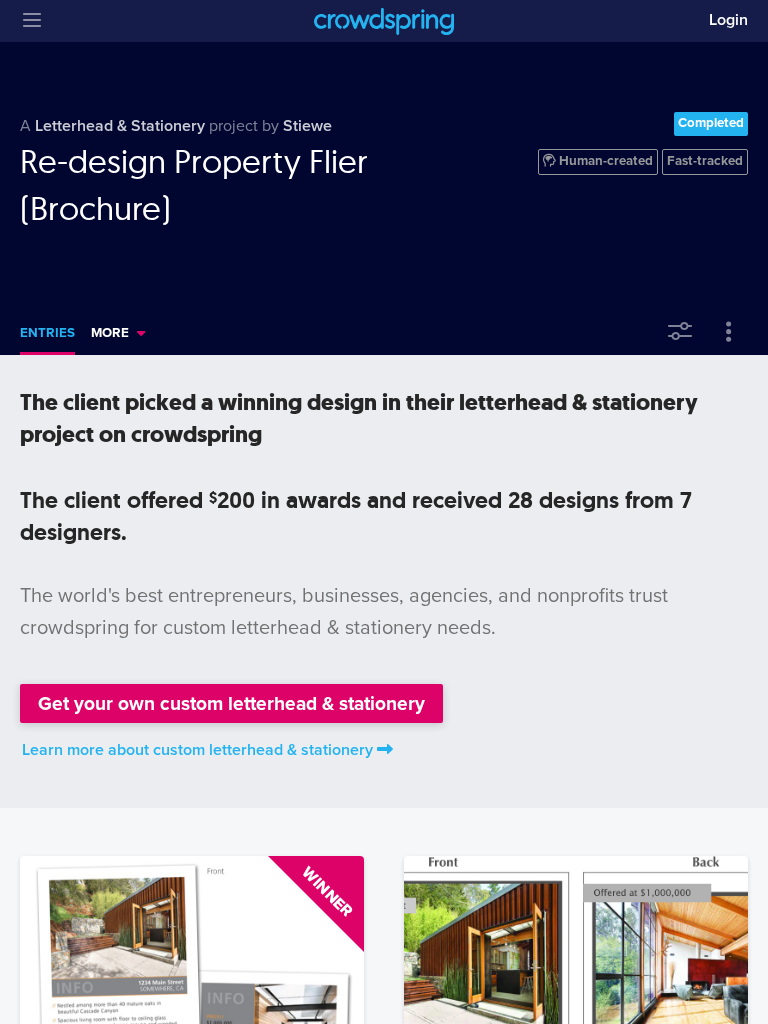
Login (728, 20)
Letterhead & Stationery (120, 126)
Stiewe (307, 126)
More (110, 333)
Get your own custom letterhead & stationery (231, 703)
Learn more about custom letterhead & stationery (197, 750)
